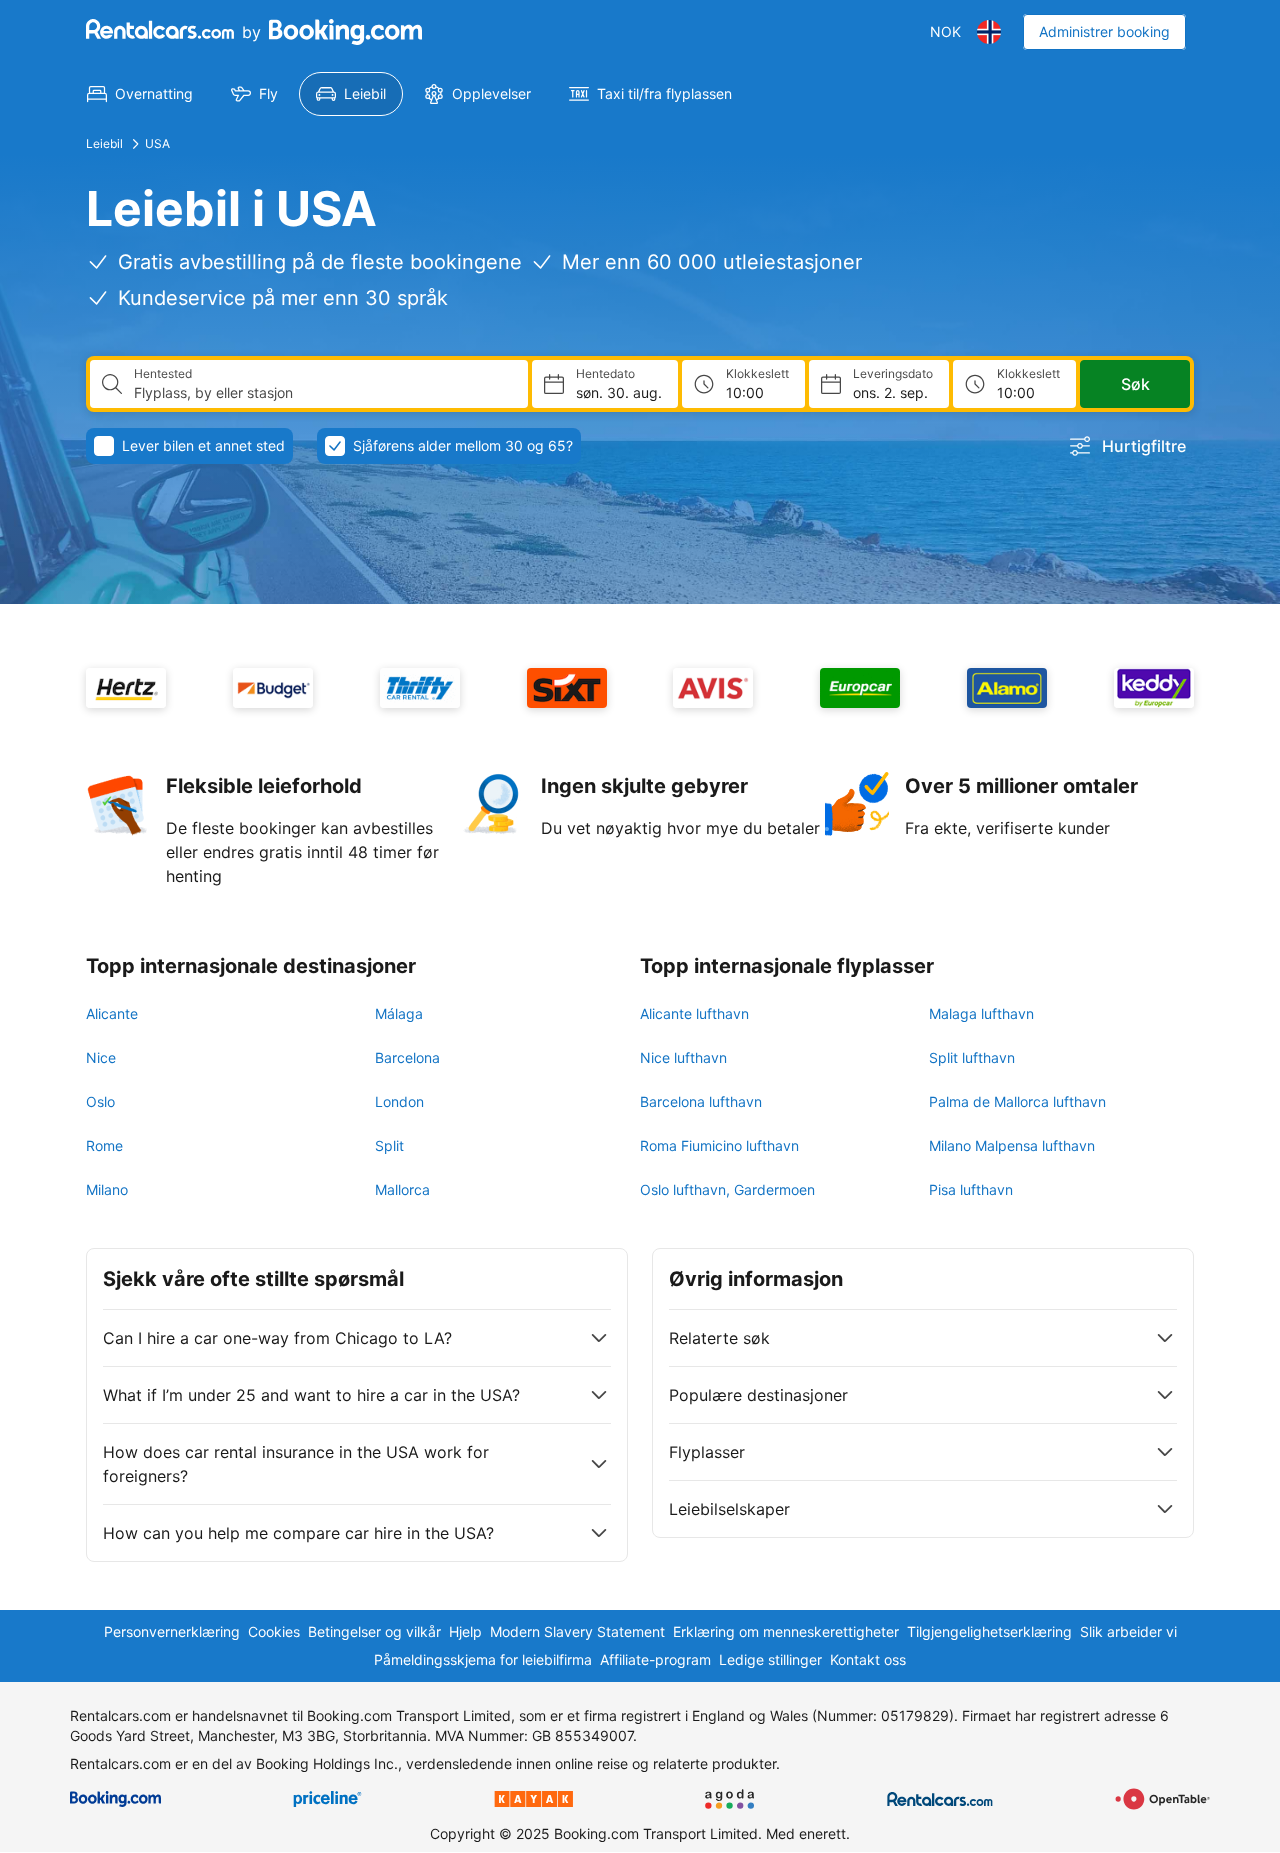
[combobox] (323, 393)
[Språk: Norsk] (989, 32)
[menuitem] (140, 94)
